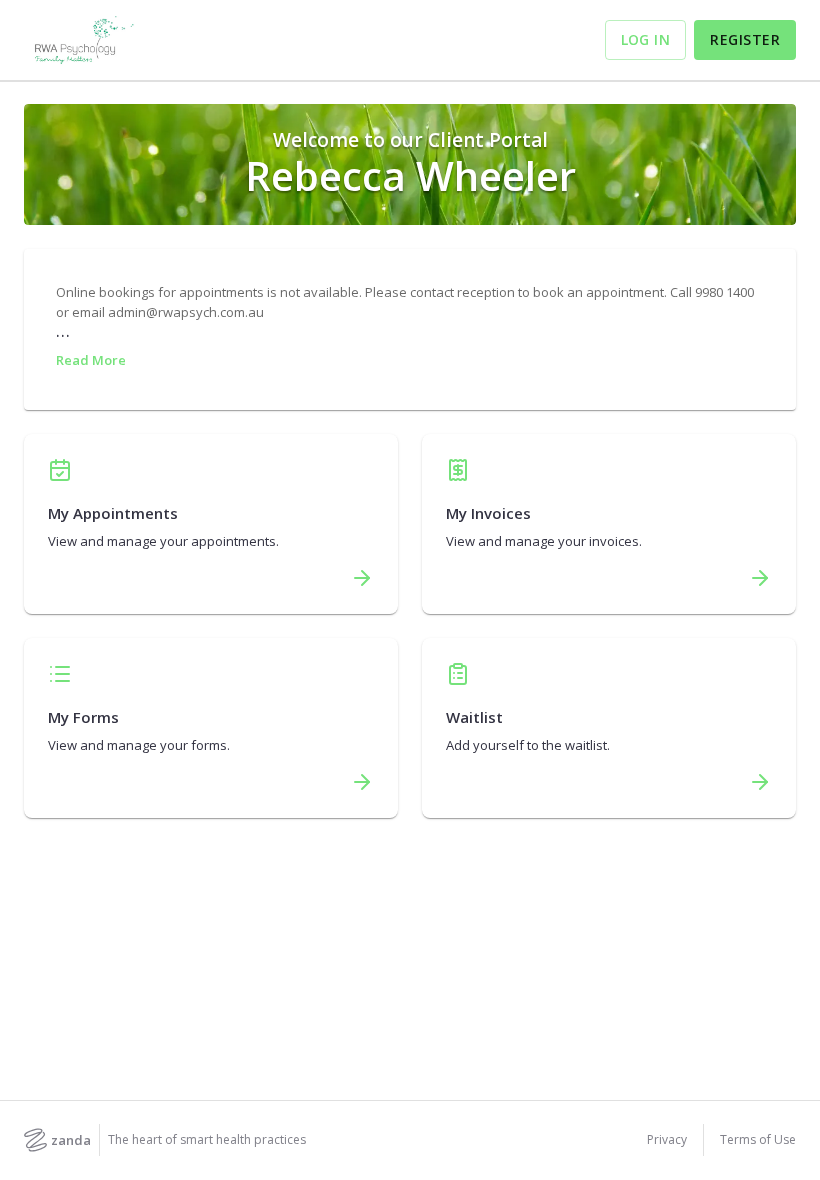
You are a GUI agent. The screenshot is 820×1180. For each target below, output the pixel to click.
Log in (646, 39)
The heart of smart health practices (207, 1140)
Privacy (667, 1140)
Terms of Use (758, 1140)
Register (745, 39)
